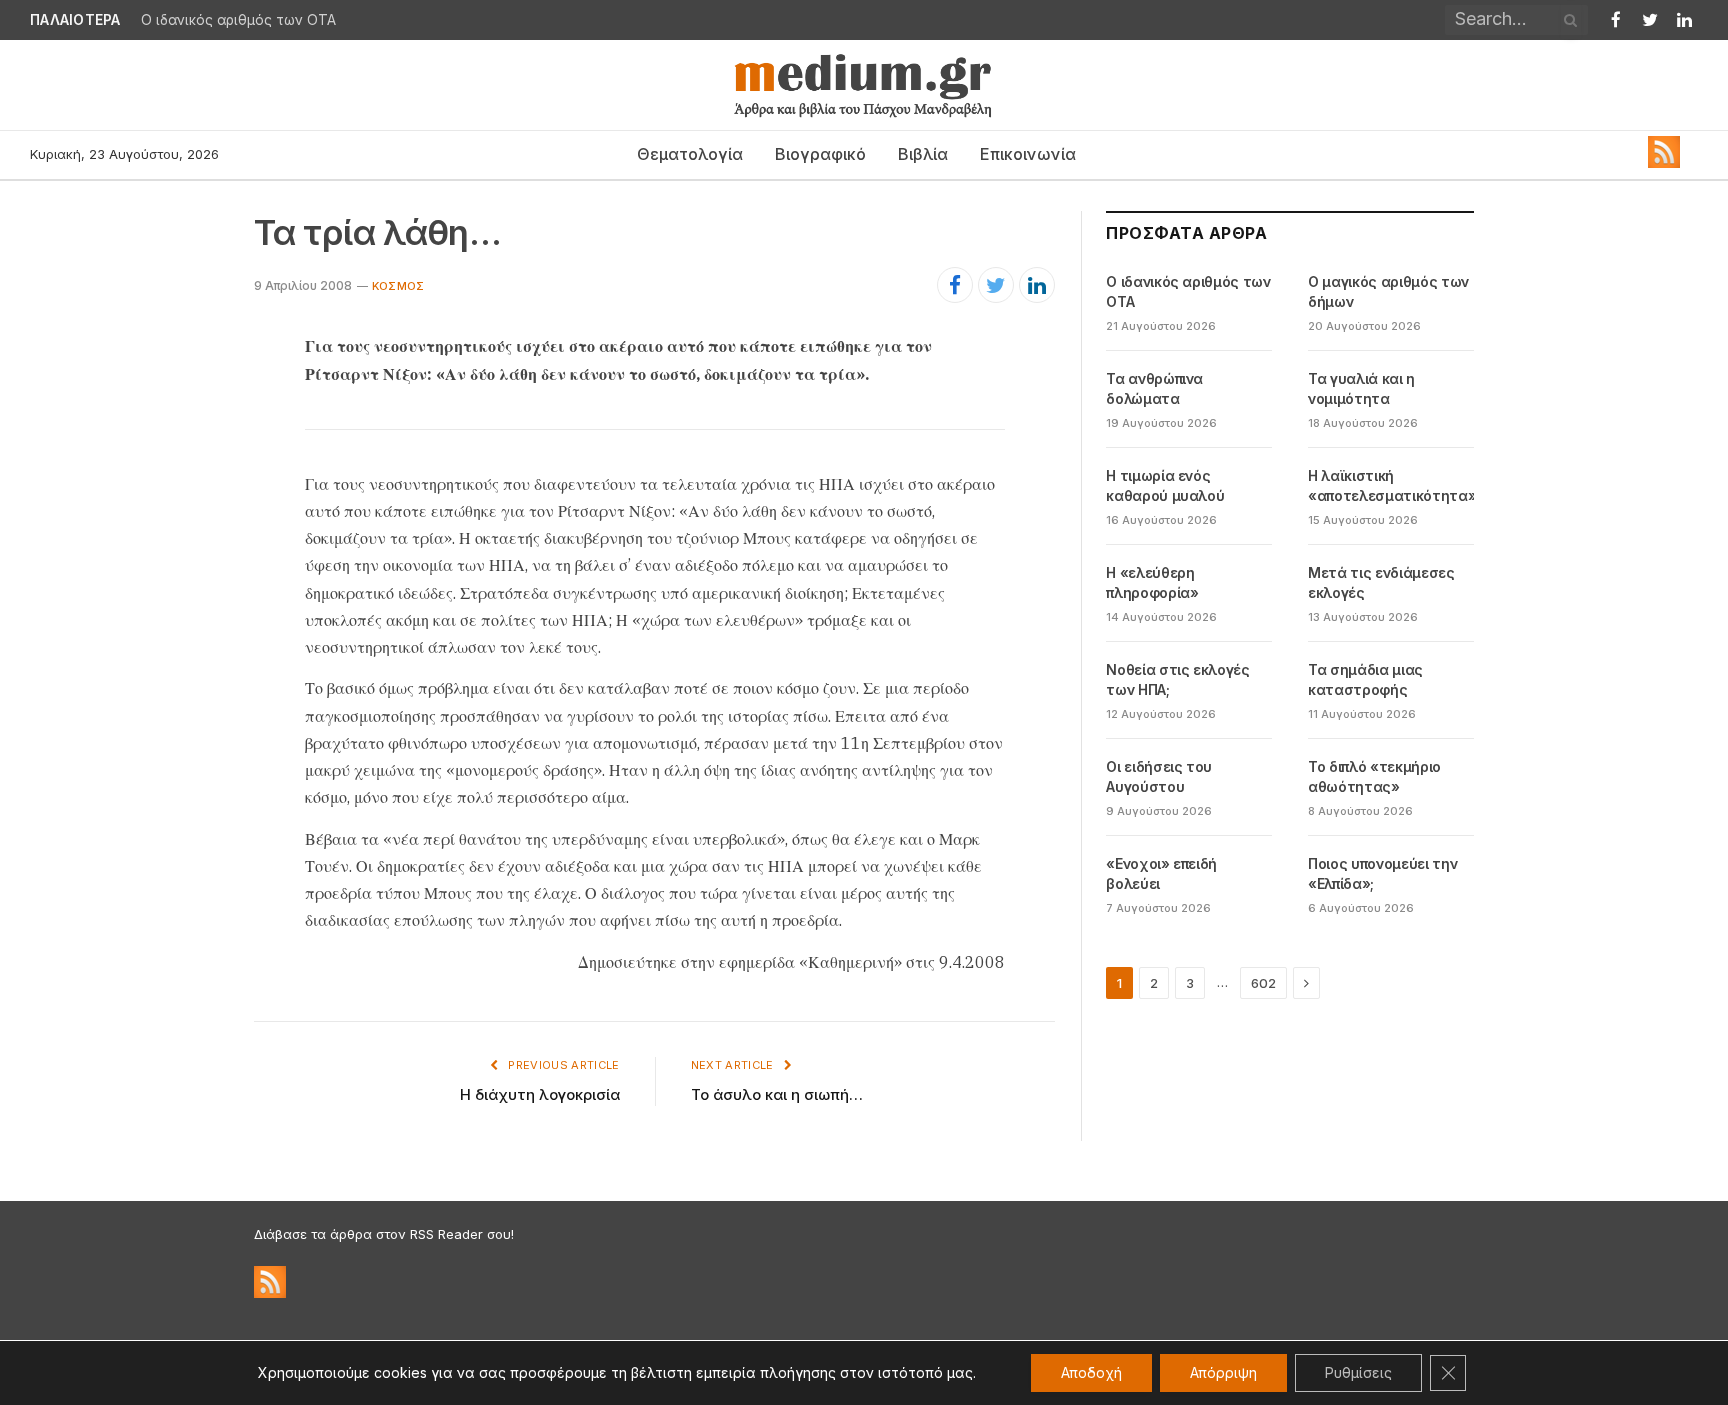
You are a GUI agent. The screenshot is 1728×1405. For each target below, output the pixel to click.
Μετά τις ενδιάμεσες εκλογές (1381, 582)
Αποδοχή (1091, 1372)
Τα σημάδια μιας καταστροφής (1365, 679)
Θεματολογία (690, 154)
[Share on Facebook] (955, 285)
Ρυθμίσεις (1358, 1372)
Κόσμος (398, 286)
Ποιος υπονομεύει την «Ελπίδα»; (1382, 873)
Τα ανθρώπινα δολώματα (1154, 388)
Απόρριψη (1223, 1372)
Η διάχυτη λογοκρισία (540, 1094)
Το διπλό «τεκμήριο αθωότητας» (1374, 776)
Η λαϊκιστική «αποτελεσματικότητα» (1392, 485)
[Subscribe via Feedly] (1664, 163)
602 (1263, 983)
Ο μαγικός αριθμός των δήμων (1388, 291)
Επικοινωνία (1028, 154)
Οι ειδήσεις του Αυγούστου (1159, 776)
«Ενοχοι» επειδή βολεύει (1161, 873)
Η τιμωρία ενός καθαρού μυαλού (1165, 485)
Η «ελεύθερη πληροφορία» (1152, 582)
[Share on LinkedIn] (1037, 285)
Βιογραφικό (820, 154)
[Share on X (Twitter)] (996, 285)
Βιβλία (923, 154)
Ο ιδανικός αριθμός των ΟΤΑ (238, 20)
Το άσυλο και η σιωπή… (777, 1094)
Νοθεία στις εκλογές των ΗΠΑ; (1177, 679)
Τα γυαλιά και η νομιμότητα (1361, 388)
